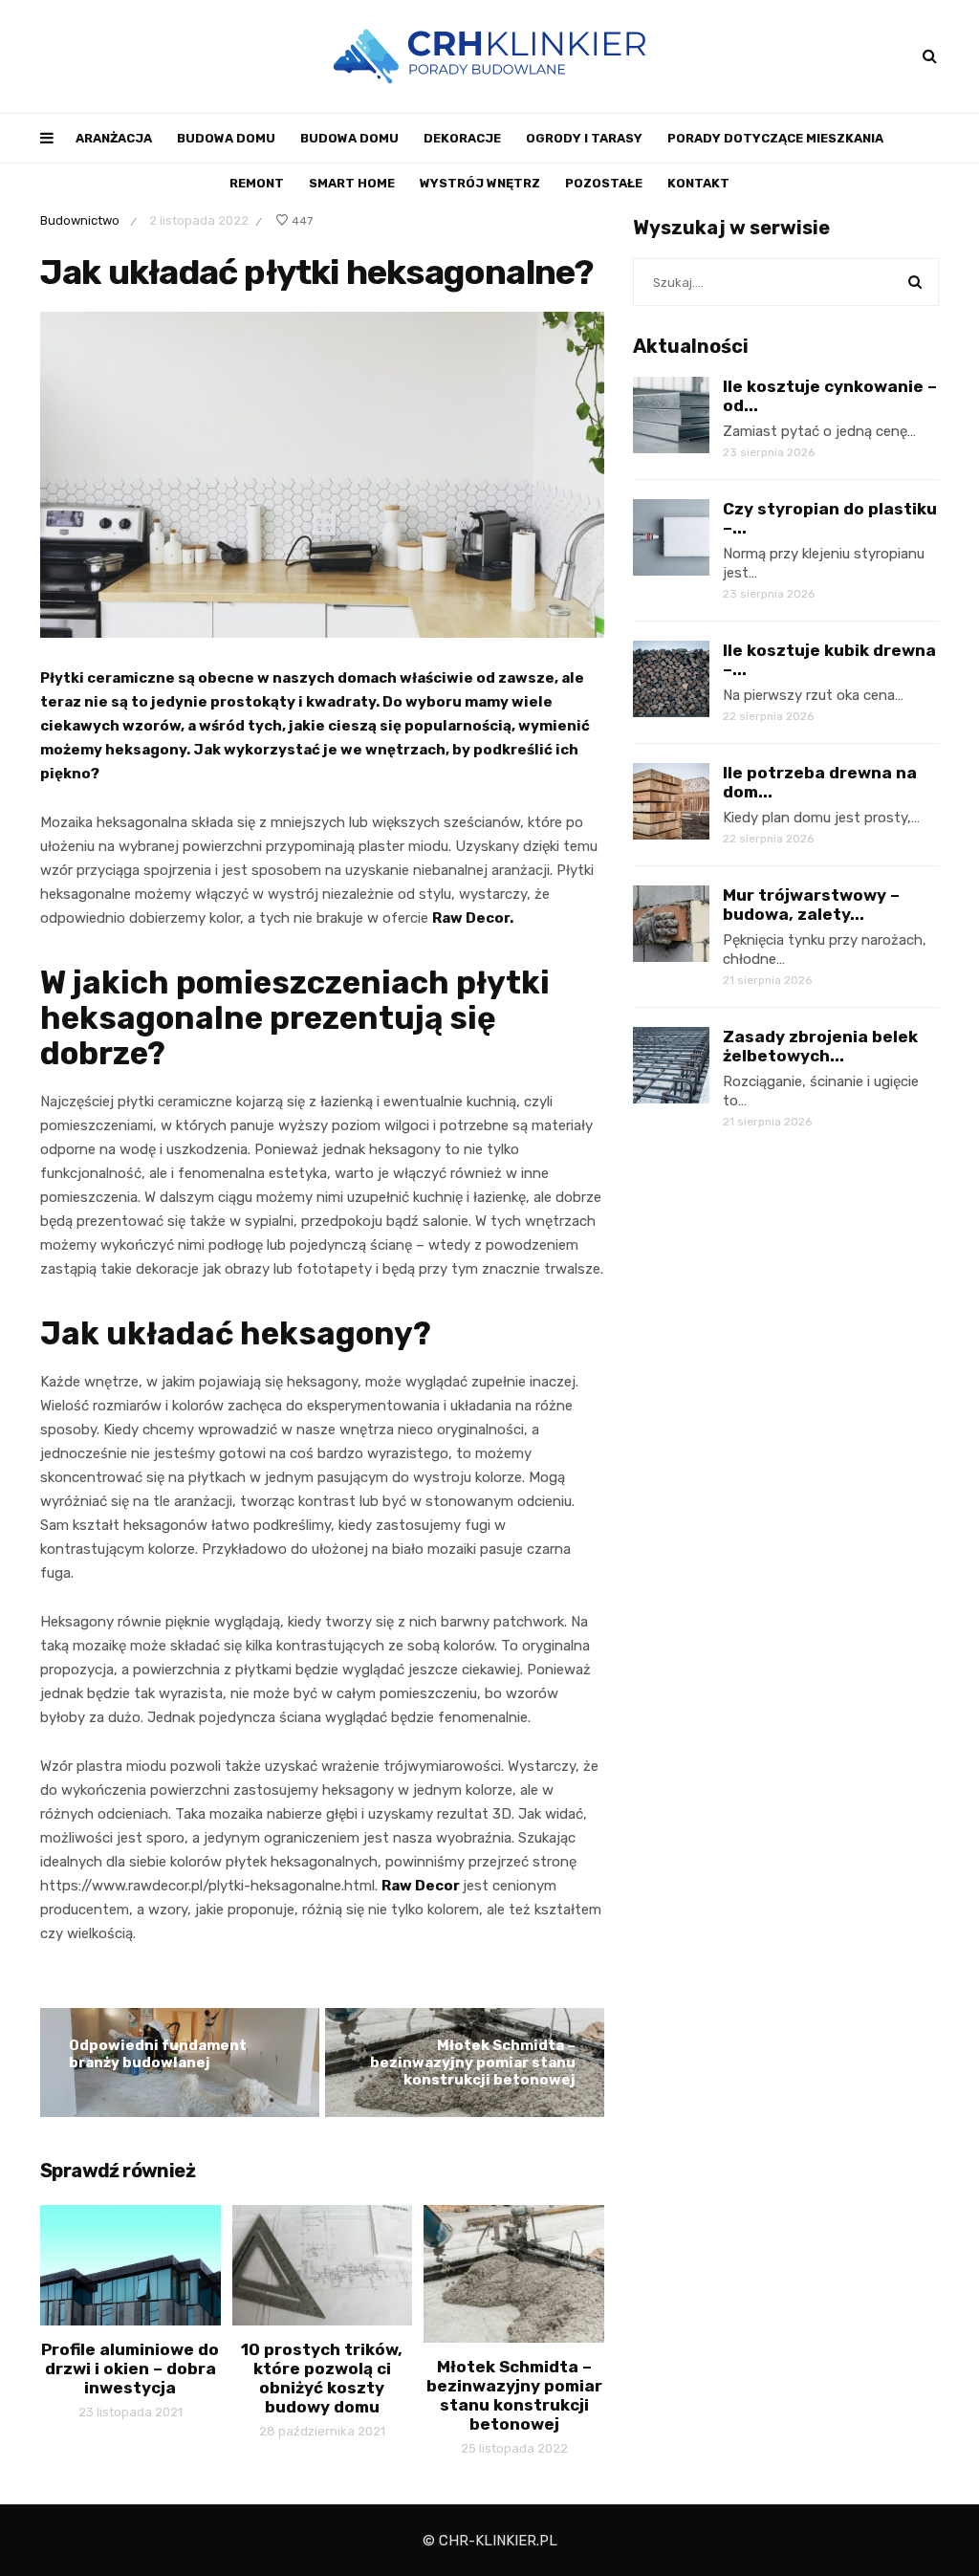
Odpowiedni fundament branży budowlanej (158, 2054)
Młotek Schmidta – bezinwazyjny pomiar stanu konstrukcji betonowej (473, 2063)
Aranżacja (114, 138)
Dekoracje (462, 138)
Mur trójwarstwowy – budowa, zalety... (811, 905)
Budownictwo (80, 220)
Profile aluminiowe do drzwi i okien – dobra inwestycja (130, 2369)
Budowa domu (226, 138)
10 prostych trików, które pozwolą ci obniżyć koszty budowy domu (322, 2378)
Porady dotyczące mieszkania (775, 138)
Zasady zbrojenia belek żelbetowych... (820, 1046)
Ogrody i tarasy (584, 138)
